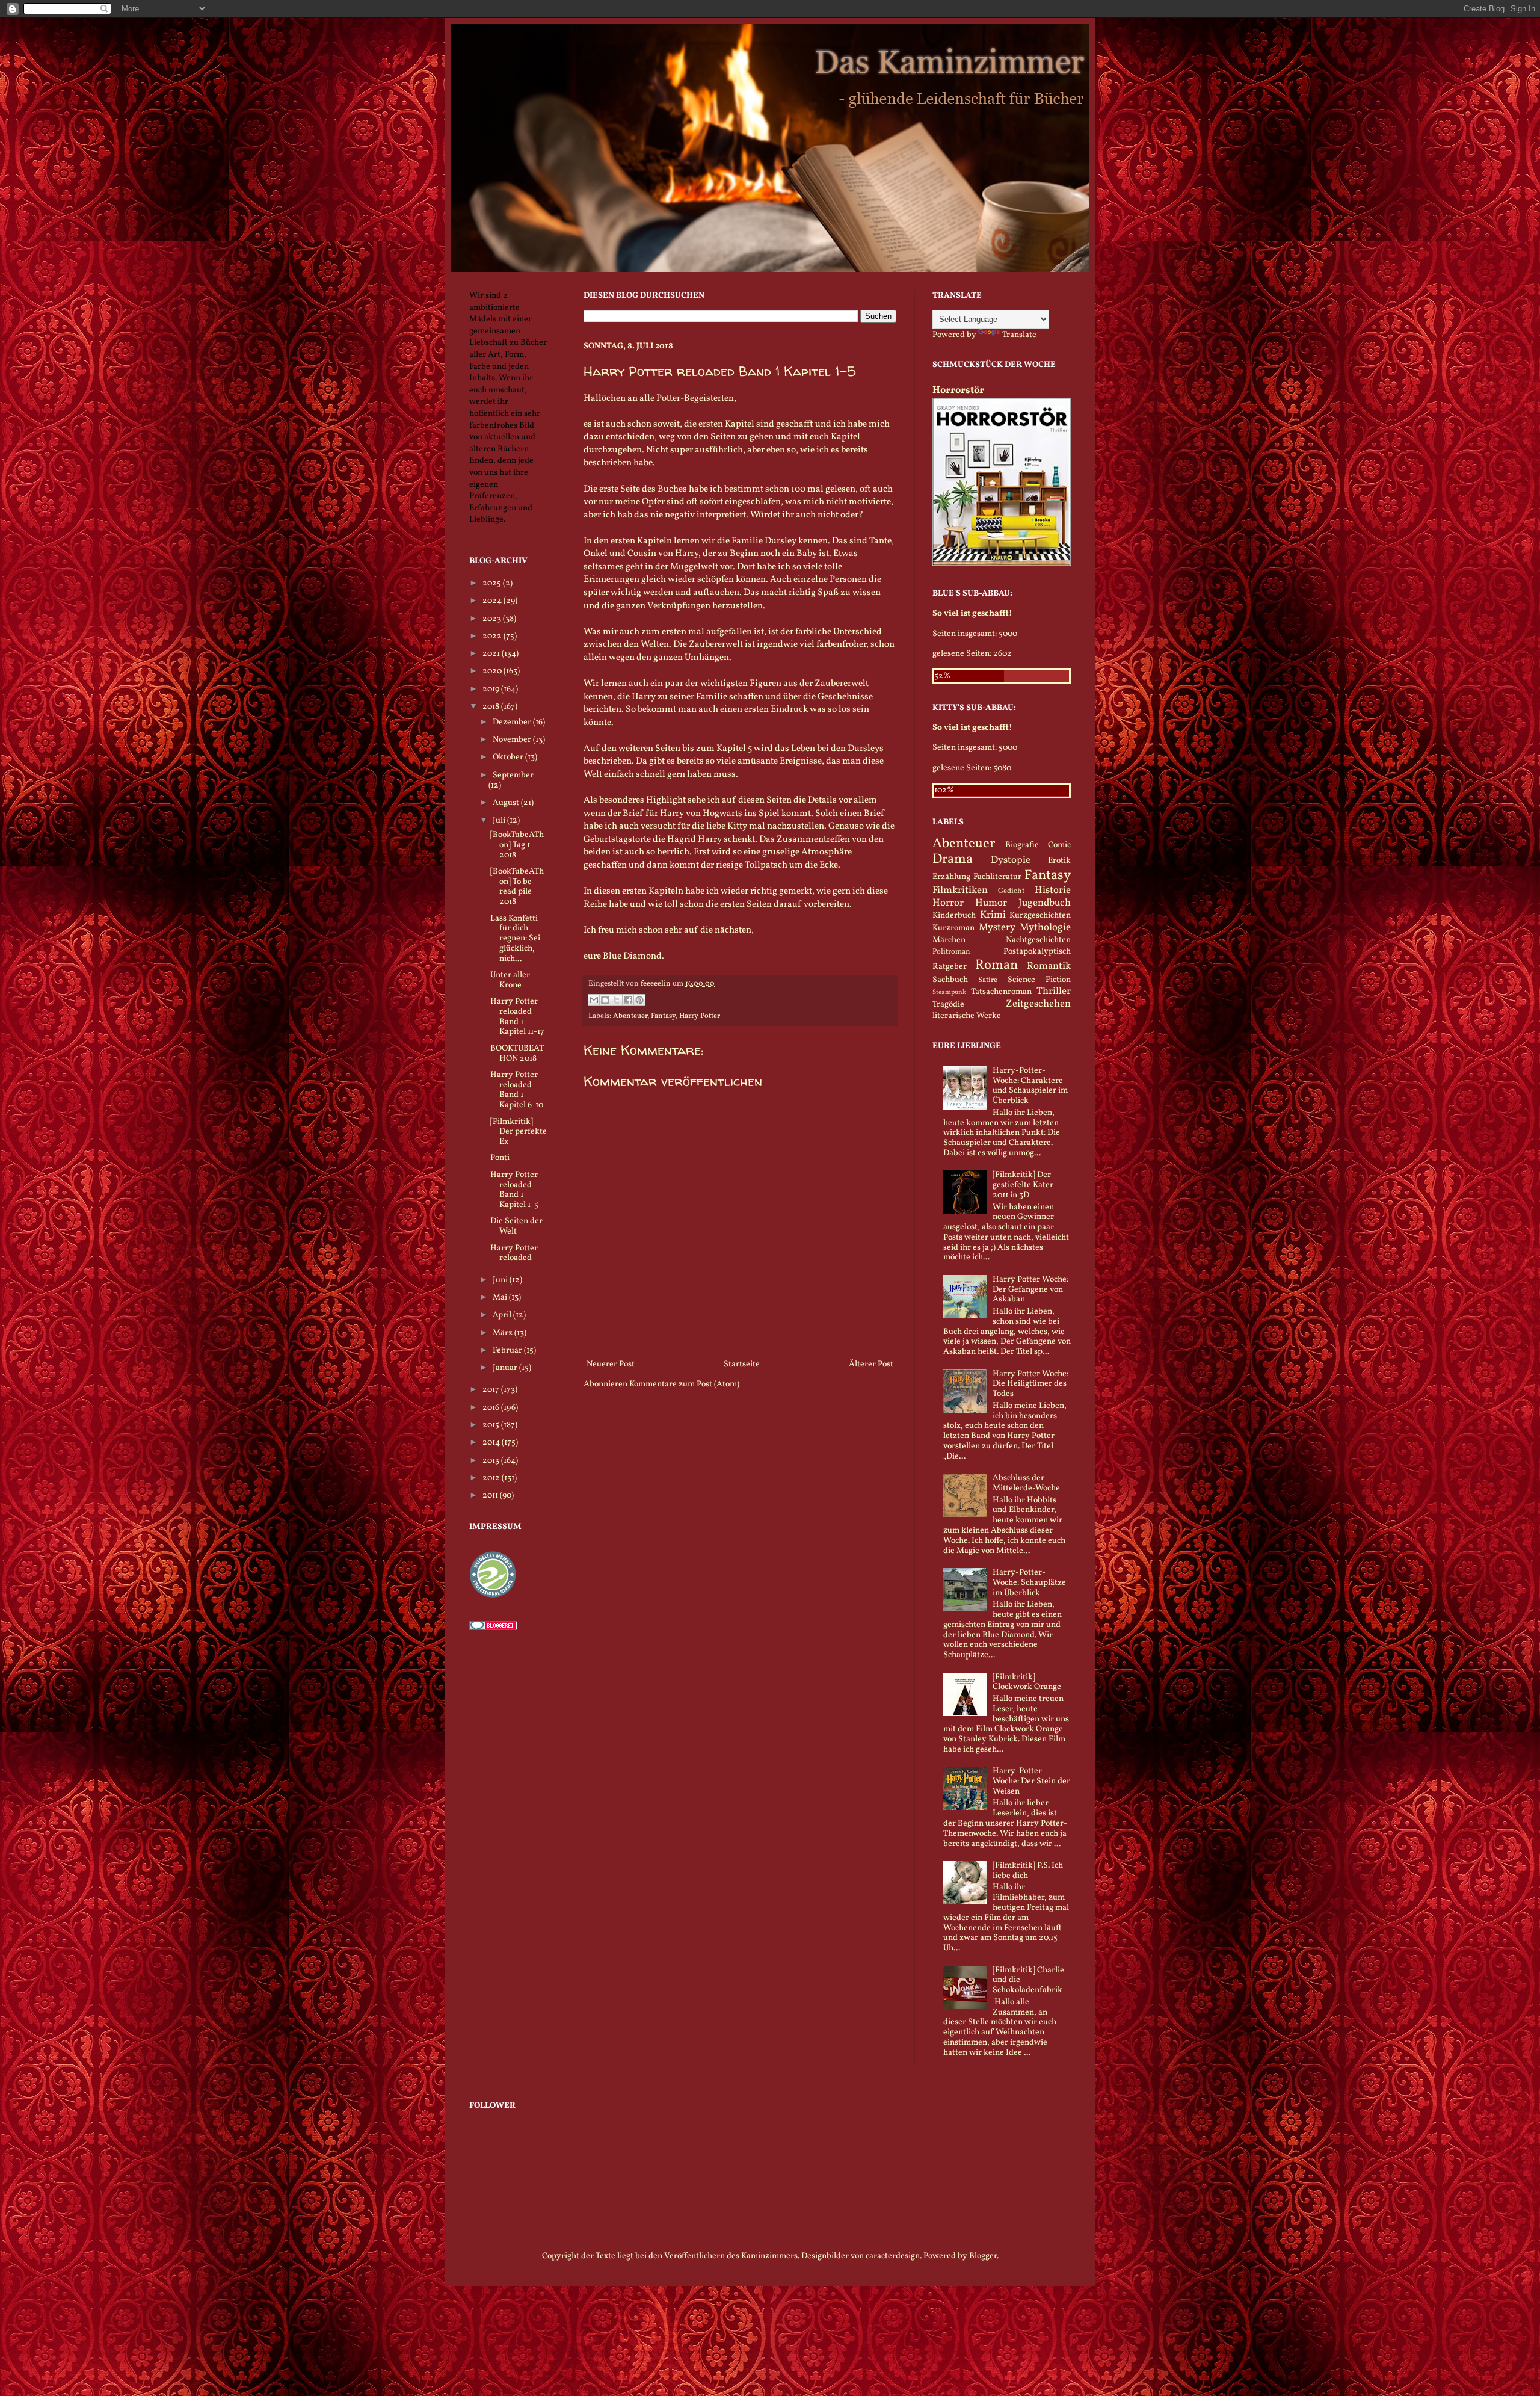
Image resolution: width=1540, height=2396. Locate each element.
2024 (493, 601)
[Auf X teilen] (617, 1000)
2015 (492, 1425)
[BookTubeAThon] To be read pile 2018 (517, 887)
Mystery (997, 928)
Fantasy (663, 1016)
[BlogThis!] (605, 1000)
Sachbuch (950, 980)
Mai (501, 1298)
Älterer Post (871, 1364)
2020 (493, 671)
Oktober (509, 757)
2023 (493, 619)
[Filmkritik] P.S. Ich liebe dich (1028, 1871)
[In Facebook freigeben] (628, 1000)
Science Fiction (1039, 980)
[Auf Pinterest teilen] (639, 1000)
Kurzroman (953, 928)
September (513, 775)
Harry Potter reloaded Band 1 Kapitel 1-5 (514, 1190)
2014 (492, 1443)
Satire (988, 980)
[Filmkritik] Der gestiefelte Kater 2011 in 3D (1023, 1185)
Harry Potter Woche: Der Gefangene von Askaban (1030, 1290)
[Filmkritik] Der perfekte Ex (519, 1132)
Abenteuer (630, 1016)
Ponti (500, 1158)
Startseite (742, 1364)
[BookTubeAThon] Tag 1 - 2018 (517, 845)
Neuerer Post (611, 1364)
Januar (506, 1368)
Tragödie (948, 1005)
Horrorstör (958, 390)
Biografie (1022, 845)
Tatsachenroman (1001, 992)
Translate (1019, 335)
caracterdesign (893, 2256)
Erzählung (951, 877)
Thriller (1054, 991)
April (503, 1315)
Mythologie (1045, 928)
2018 (492, 707)
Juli (500, 820)
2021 (492, 654)
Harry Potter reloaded (514, 1253)
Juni (501, 1280)
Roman (996, 965)
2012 (492, 1478)
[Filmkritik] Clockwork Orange (1027, 1682)
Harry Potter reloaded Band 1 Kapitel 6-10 (517, 1090)
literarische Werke (967, 1016)
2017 (492, 1390)
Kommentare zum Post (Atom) (684, 1384)
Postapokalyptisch (1037, 952)
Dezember (513, 722)
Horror (948, 903)
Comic (1059, 845)
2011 (491, 1496)
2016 (492, 1408)
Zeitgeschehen (1038, 1004)
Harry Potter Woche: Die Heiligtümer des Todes (1030, 1384)
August (507, 803)
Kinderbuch (954, 915)
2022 (493, 636)
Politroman (951, 952)
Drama (953, 860)
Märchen (949, 940)
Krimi (993, 915)
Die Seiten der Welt (516, 1226)
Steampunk (949, 992)
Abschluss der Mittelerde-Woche (1026, 1483)
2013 (492, 1461)
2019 (492, 689)
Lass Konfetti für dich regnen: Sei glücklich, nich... (515, 939)
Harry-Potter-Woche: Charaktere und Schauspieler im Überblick (1030, 1086)
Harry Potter (700, 1016)
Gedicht (1011, 891)
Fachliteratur (997, 877)
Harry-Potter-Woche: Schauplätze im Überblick (1029, 1583)
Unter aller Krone (510, 980)
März (504, 1333)
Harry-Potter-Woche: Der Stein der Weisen (1031, 1781)
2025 (493, 583)
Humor (991, 903)
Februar (508, 1351)
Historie (1053, 890)
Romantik (1049, 966)
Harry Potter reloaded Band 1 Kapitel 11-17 (517, 1017)
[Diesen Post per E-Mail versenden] (594, 1000)
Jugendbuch (1045, 903)
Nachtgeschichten (1038, 940)
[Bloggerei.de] (493, 1628)
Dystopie (1011, 860)
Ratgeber (950, 967)
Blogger (983, 2256)
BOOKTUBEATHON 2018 (517, 1054)
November (513, 740)
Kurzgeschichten (1040, 915)
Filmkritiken (960, 890)
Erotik (1059, 861)
